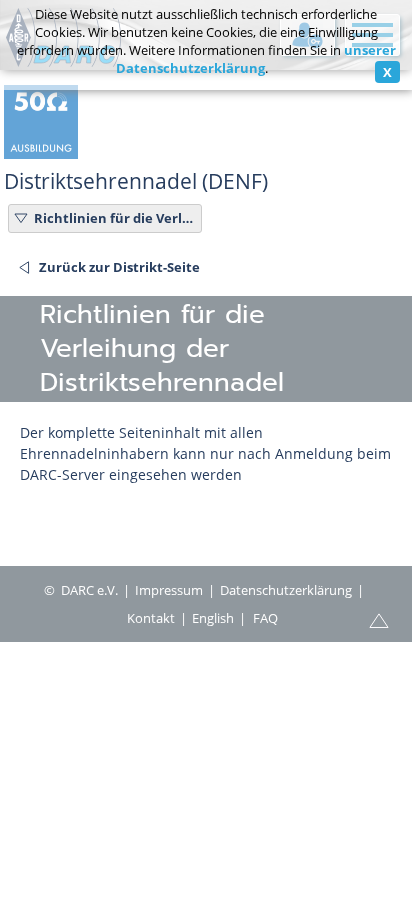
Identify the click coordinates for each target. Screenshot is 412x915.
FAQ (265, 618)
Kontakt (151, 618)
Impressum (169, 590)
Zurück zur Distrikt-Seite (119, 267)
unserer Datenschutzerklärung (256, 59)
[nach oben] (379, 619)
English (213, 618)
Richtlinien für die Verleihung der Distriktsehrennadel (115, 218)
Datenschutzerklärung (286, 590)
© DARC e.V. (81, 590)
